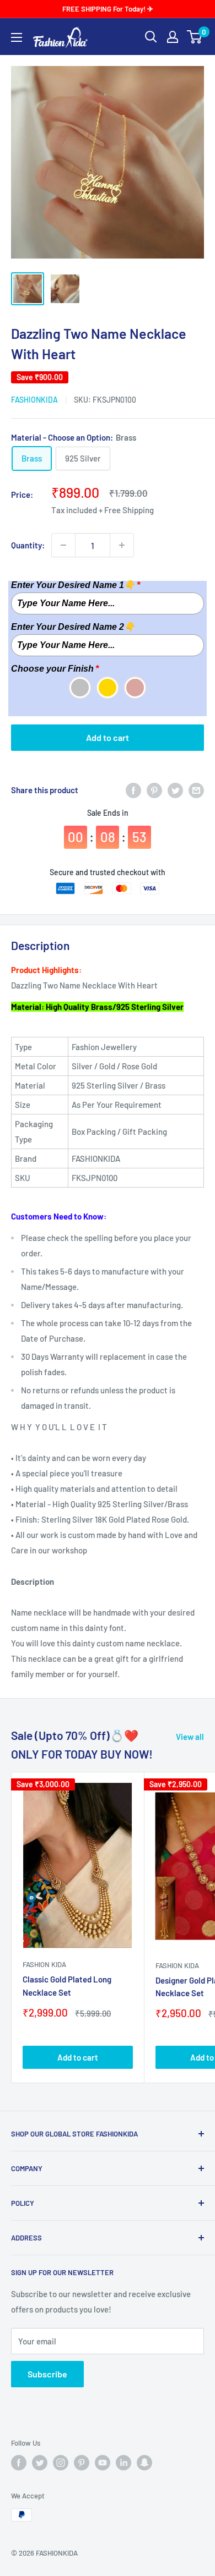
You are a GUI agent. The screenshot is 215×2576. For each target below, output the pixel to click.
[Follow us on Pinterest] (82, 2463)
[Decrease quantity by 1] (63, 545)
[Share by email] (196, 790)
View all (190, 1737)
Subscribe (47, 2374)
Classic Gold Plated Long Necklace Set (67, 1985)
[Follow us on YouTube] (103, 2463)
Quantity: (28, 545)
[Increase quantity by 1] (122, 545)
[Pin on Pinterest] (154, 790)
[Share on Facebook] (133, 790)
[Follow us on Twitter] (40, 2463)
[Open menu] (17, 37)
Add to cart (108, 737)
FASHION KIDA (44, 1964)
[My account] (173, 37)
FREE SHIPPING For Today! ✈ (108, 9)
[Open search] (151, 37)
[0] (195, 37)
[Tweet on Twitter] (175, 790)
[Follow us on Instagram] (61, 2463)
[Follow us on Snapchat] (144, 2463)
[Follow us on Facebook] (19, 2463)
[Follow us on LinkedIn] (123, 2463)
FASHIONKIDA (34, 400)
